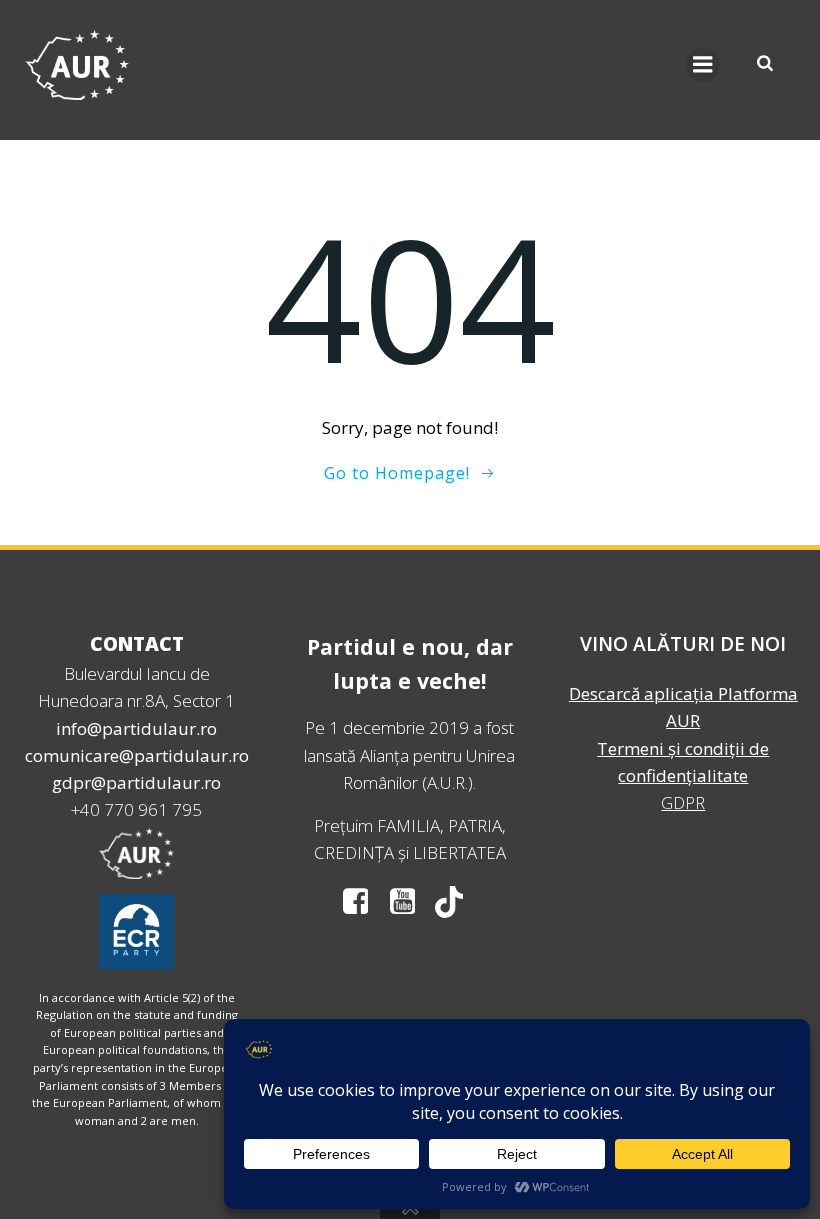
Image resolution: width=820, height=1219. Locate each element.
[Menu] (703, 65)
